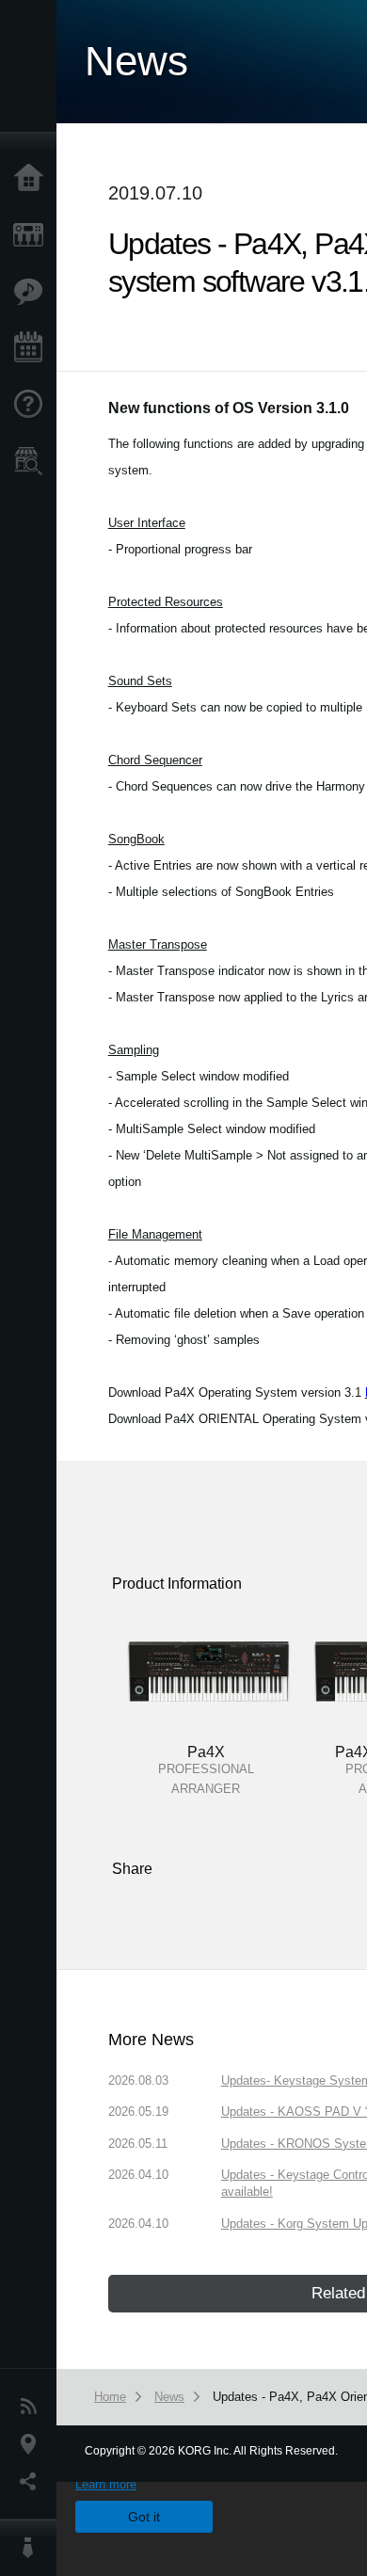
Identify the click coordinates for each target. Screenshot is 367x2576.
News (33, 2407)
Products (33, 235)
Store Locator (33, 461)
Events (33, 348)
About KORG (33, 2548)
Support (33, 405)
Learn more (106, 2484)
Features (33, 292)
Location (33, 2444)
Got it (144, 2517)
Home (33, 179)
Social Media (33, 2482)
